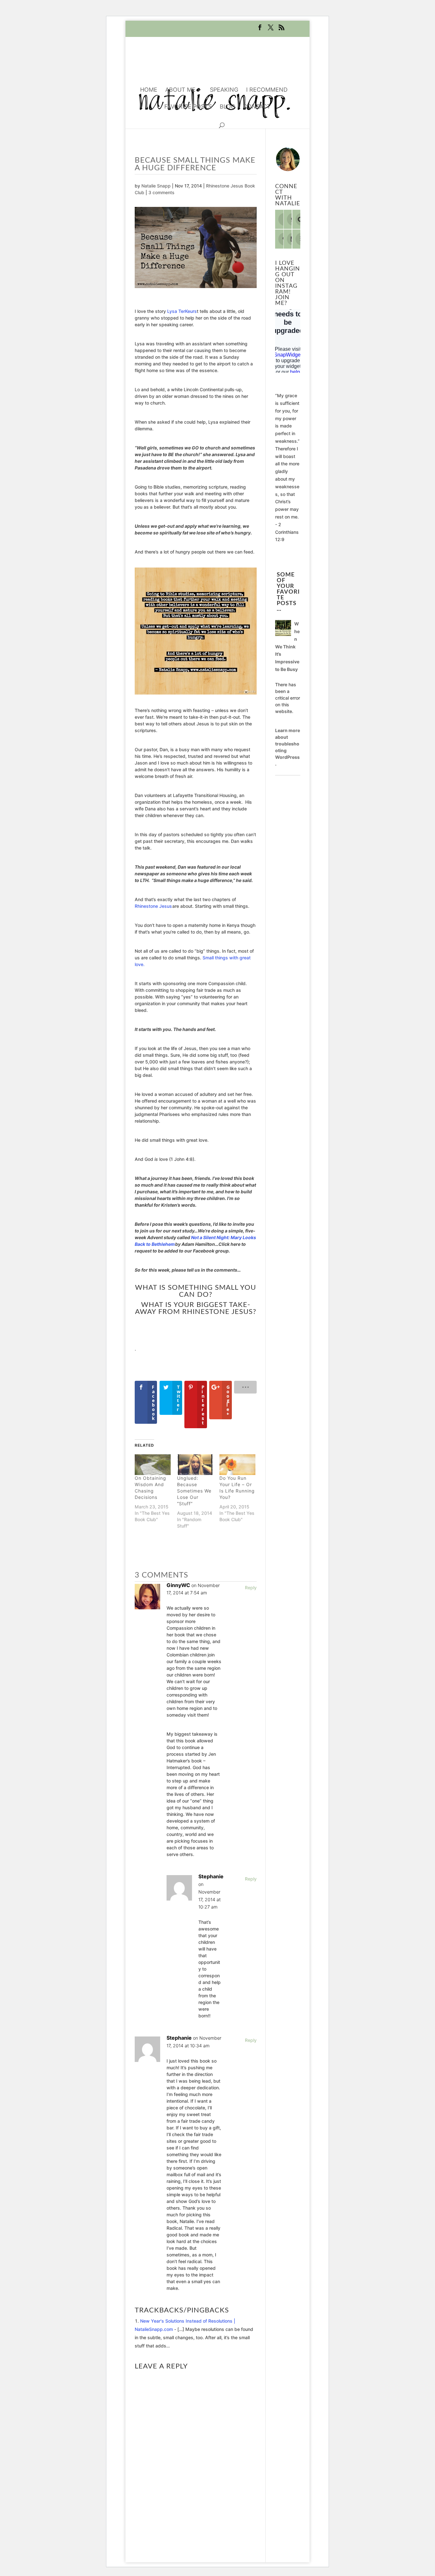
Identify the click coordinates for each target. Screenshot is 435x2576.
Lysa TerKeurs (182, 311)
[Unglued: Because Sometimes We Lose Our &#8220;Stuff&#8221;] (195, 1465)
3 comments (161, 192)
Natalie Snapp (156, 186)
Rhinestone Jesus (153, 906)
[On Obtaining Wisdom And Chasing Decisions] (153, 1465)
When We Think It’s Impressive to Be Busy (287, 646)
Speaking (224, 90)
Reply (251, 1588)
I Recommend (267, 90)
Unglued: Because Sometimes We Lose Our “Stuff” (194, 1491)
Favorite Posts (188, 107)
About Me (180, 90)
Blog (227, 107)
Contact (257, 107)
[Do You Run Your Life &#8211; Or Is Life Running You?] (237, 1465)
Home (149, 90)
